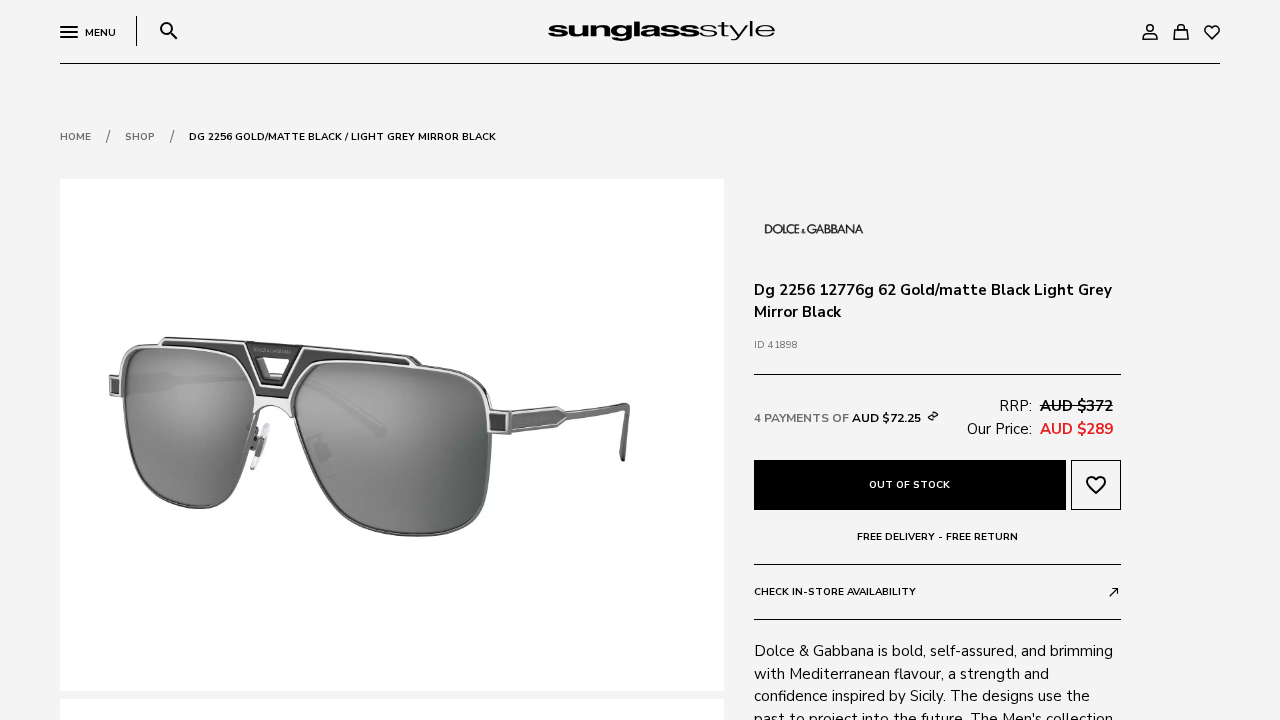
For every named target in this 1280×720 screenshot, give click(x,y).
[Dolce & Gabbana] (814, 227)
